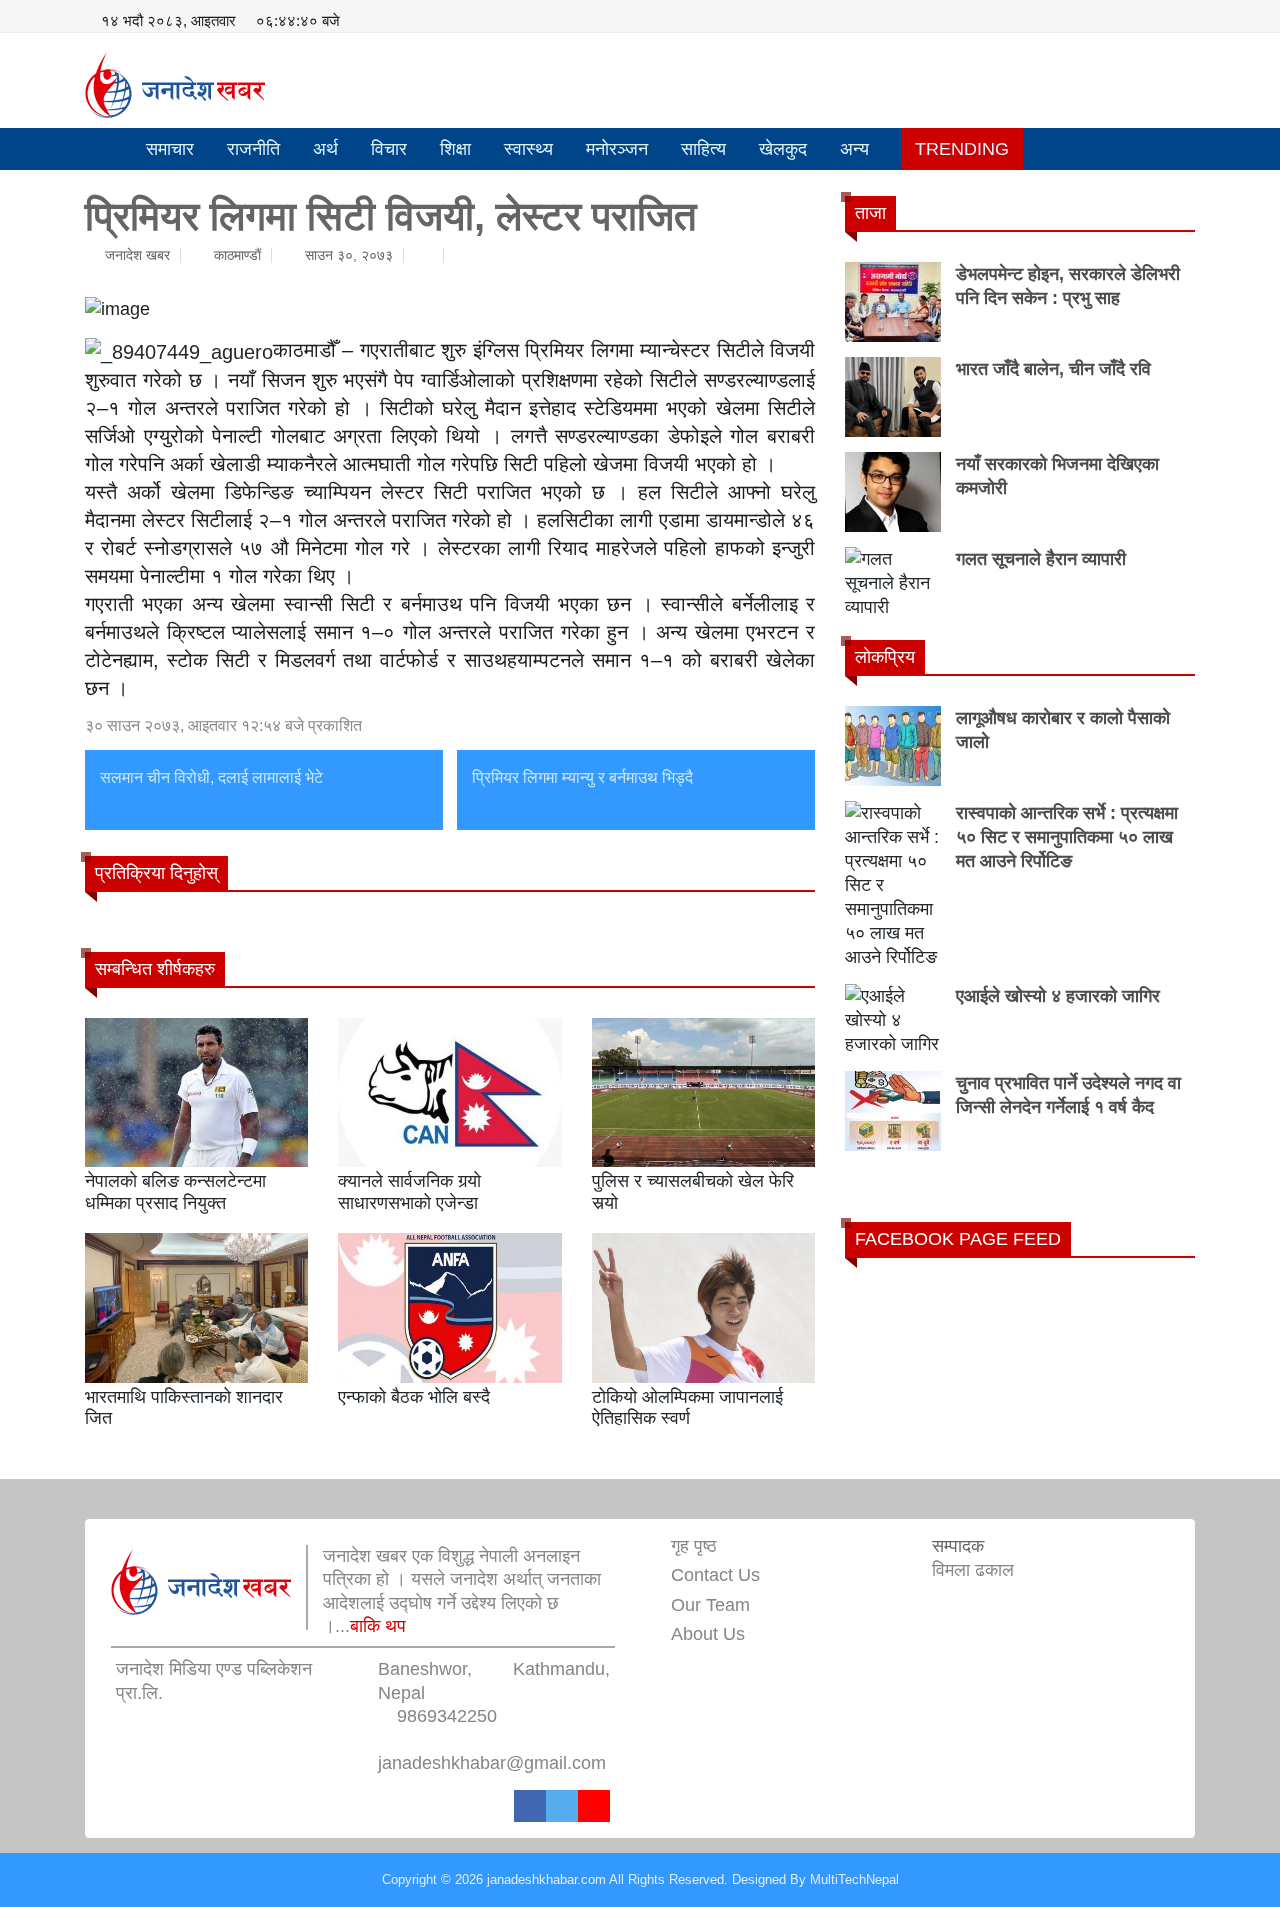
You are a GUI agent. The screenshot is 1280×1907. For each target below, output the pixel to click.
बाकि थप (378, 1626)
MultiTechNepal (854, 1879)
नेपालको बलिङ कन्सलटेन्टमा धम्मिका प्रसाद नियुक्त (175, 1192)
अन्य (854, 149)
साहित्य (703, 149)
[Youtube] (594, 1806)
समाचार (170, 149)
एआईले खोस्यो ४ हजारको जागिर (1058, 996)
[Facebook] (530, 1806)
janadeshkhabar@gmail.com (492, 1763)
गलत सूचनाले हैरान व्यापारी (1041, 559)
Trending (962, 149)
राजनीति (253, 149)
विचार (389, 149)
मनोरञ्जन (617, 149)
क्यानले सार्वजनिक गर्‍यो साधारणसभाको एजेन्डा (409, 1192)
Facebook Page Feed (958, 1239)
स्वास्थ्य (528, 149)
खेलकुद (783, 149)
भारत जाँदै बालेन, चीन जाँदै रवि (1053, 369)
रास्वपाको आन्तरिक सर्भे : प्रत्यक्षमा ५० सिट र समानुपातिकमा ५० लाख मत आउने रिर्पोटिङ (1067, 837)
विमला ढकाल (973, 1570)
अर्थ (325, 149)
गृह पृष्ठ (694, 1546)
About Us (708, 1634)
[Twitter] (562, 1806)
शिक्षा (455, 149)
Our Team (710, 1605)
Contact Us (715, 1575)
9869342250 (447, 1716)
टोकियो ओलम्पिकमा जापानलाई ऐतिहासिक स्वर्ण (687, 1408)
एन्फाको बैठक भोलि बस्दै (414, 1397)
